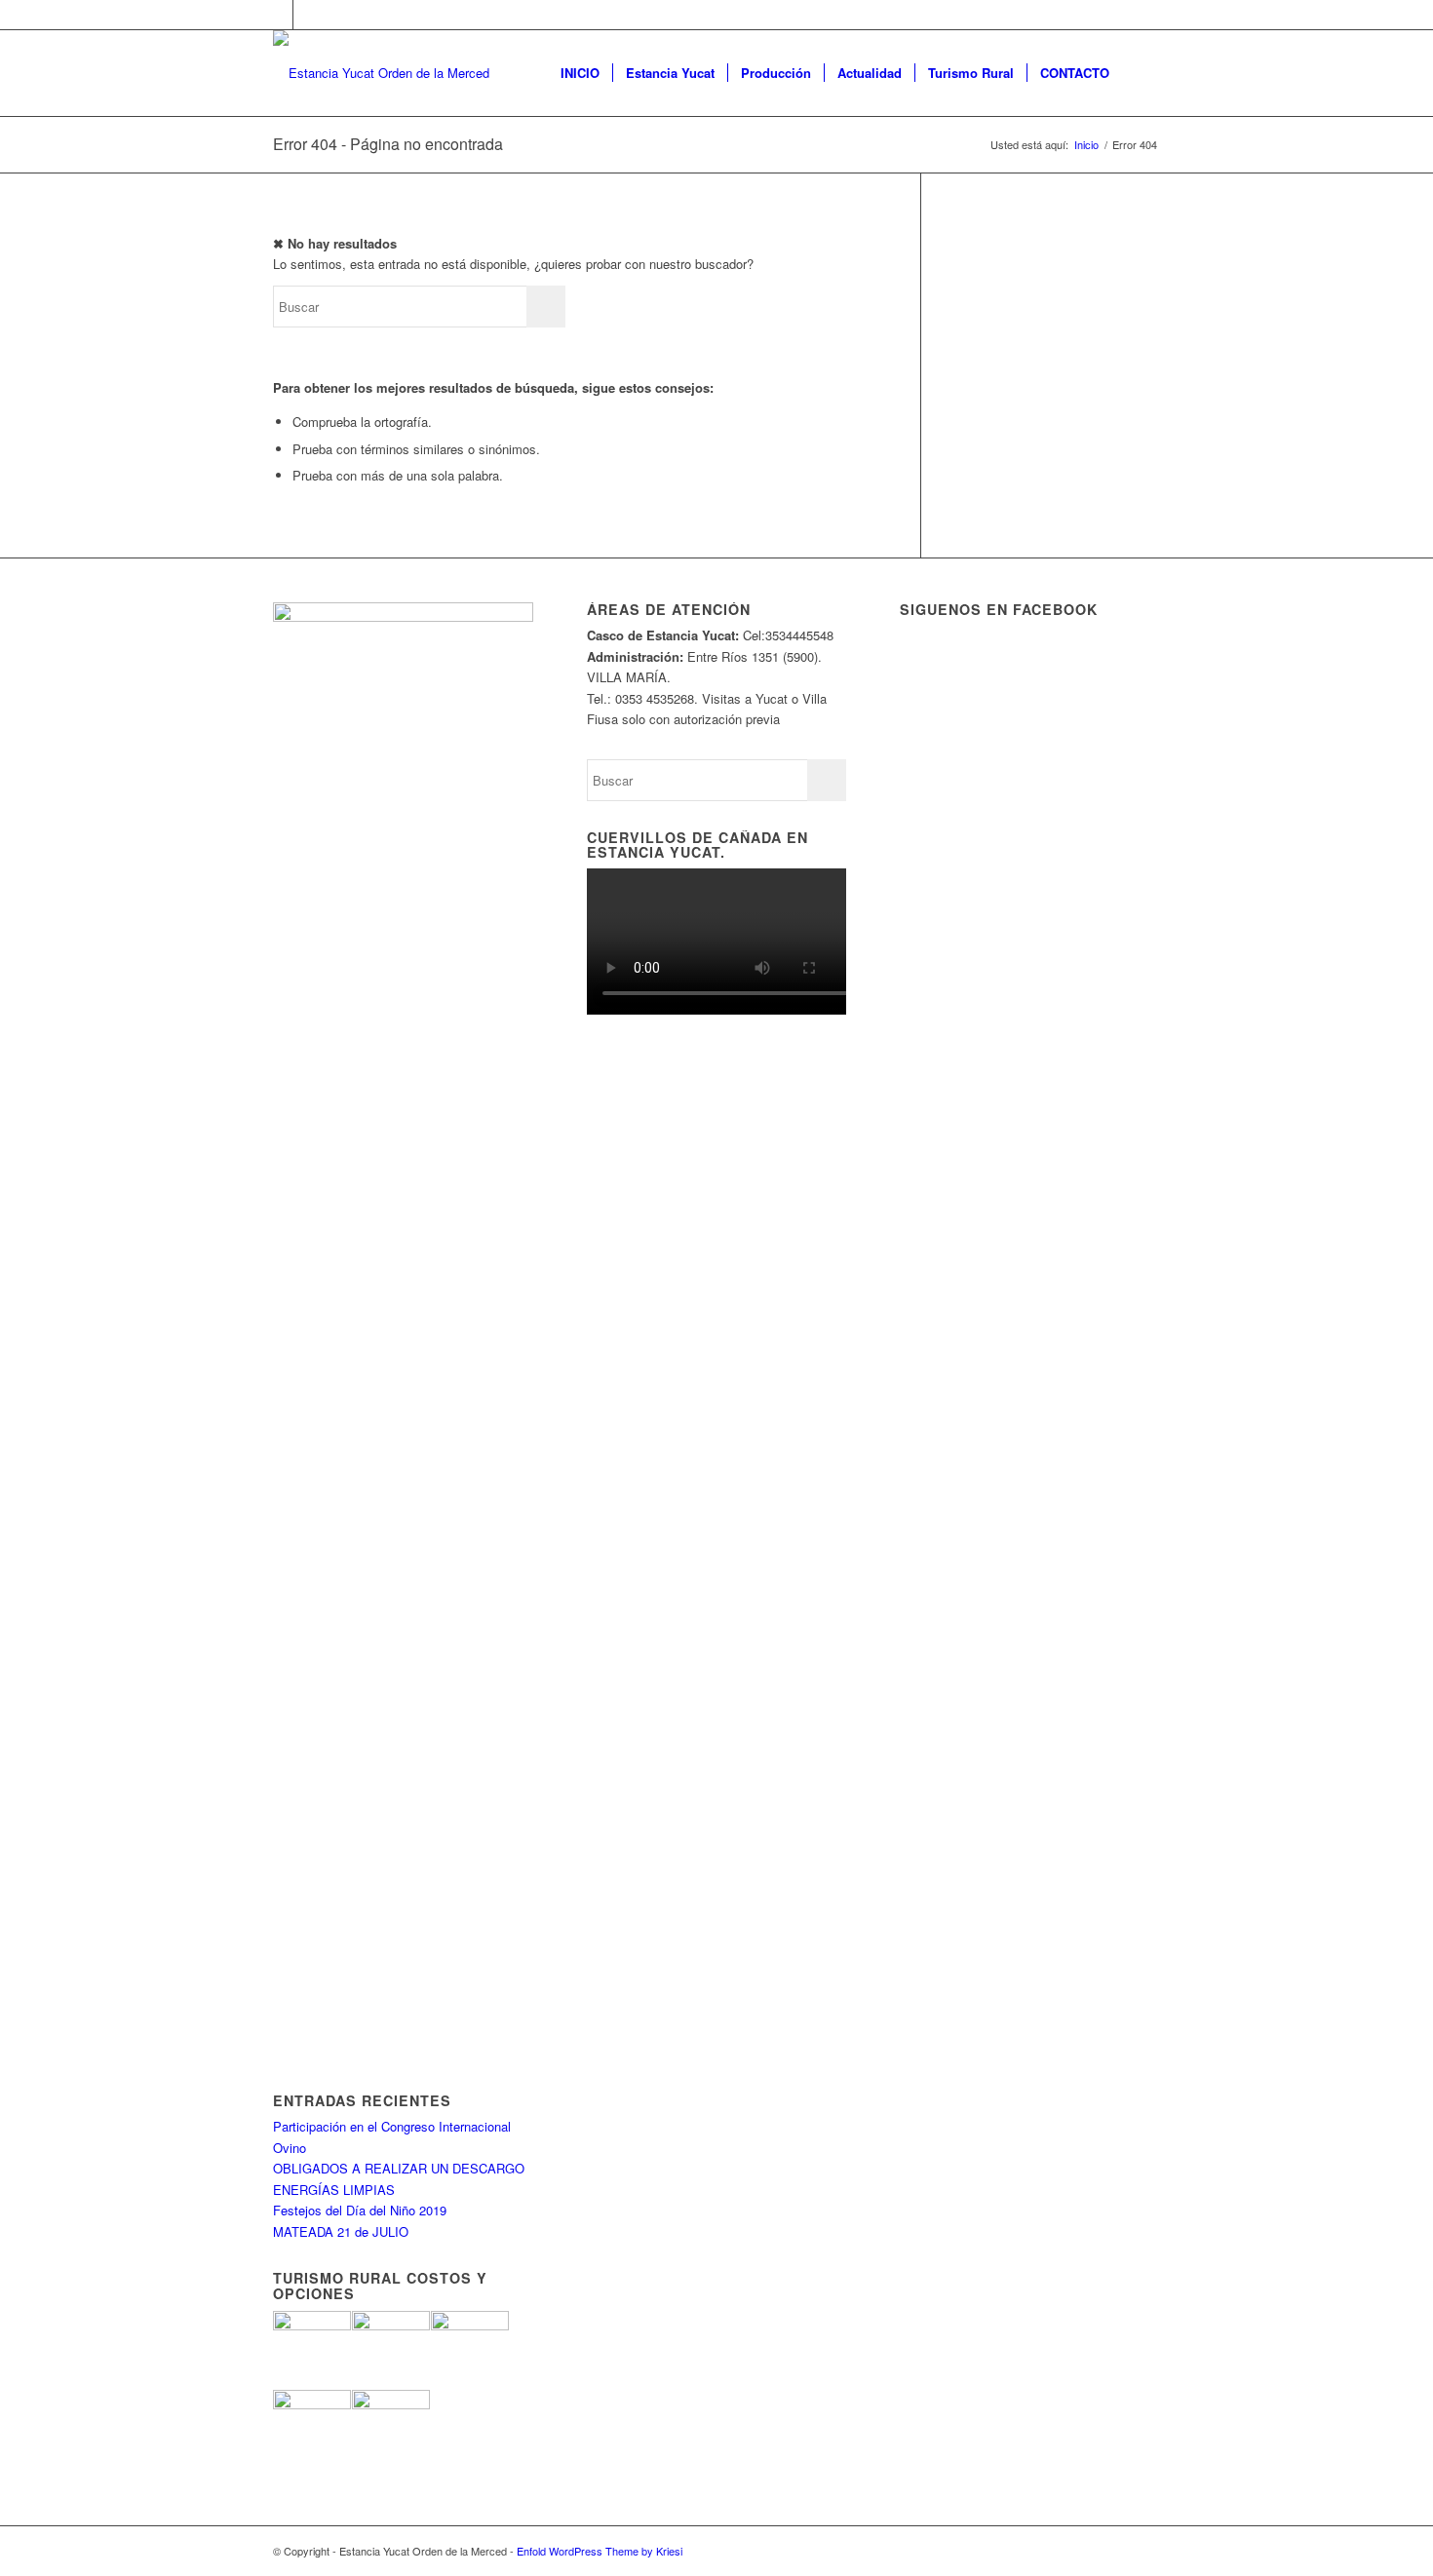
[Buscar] (1141, 73)
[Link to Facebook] (278, 15)
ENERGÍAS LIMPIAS (334, 2190)
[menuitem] (580, 73)
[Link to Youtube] (308, 15)
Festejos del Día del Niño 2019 (360, 2210)
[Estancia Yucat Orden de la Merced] (381, 73)
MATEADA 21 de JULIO (341, 2231)
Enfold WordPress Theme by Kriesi (600, 2551)
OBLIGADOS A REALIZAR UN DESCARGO (399, 2168)
